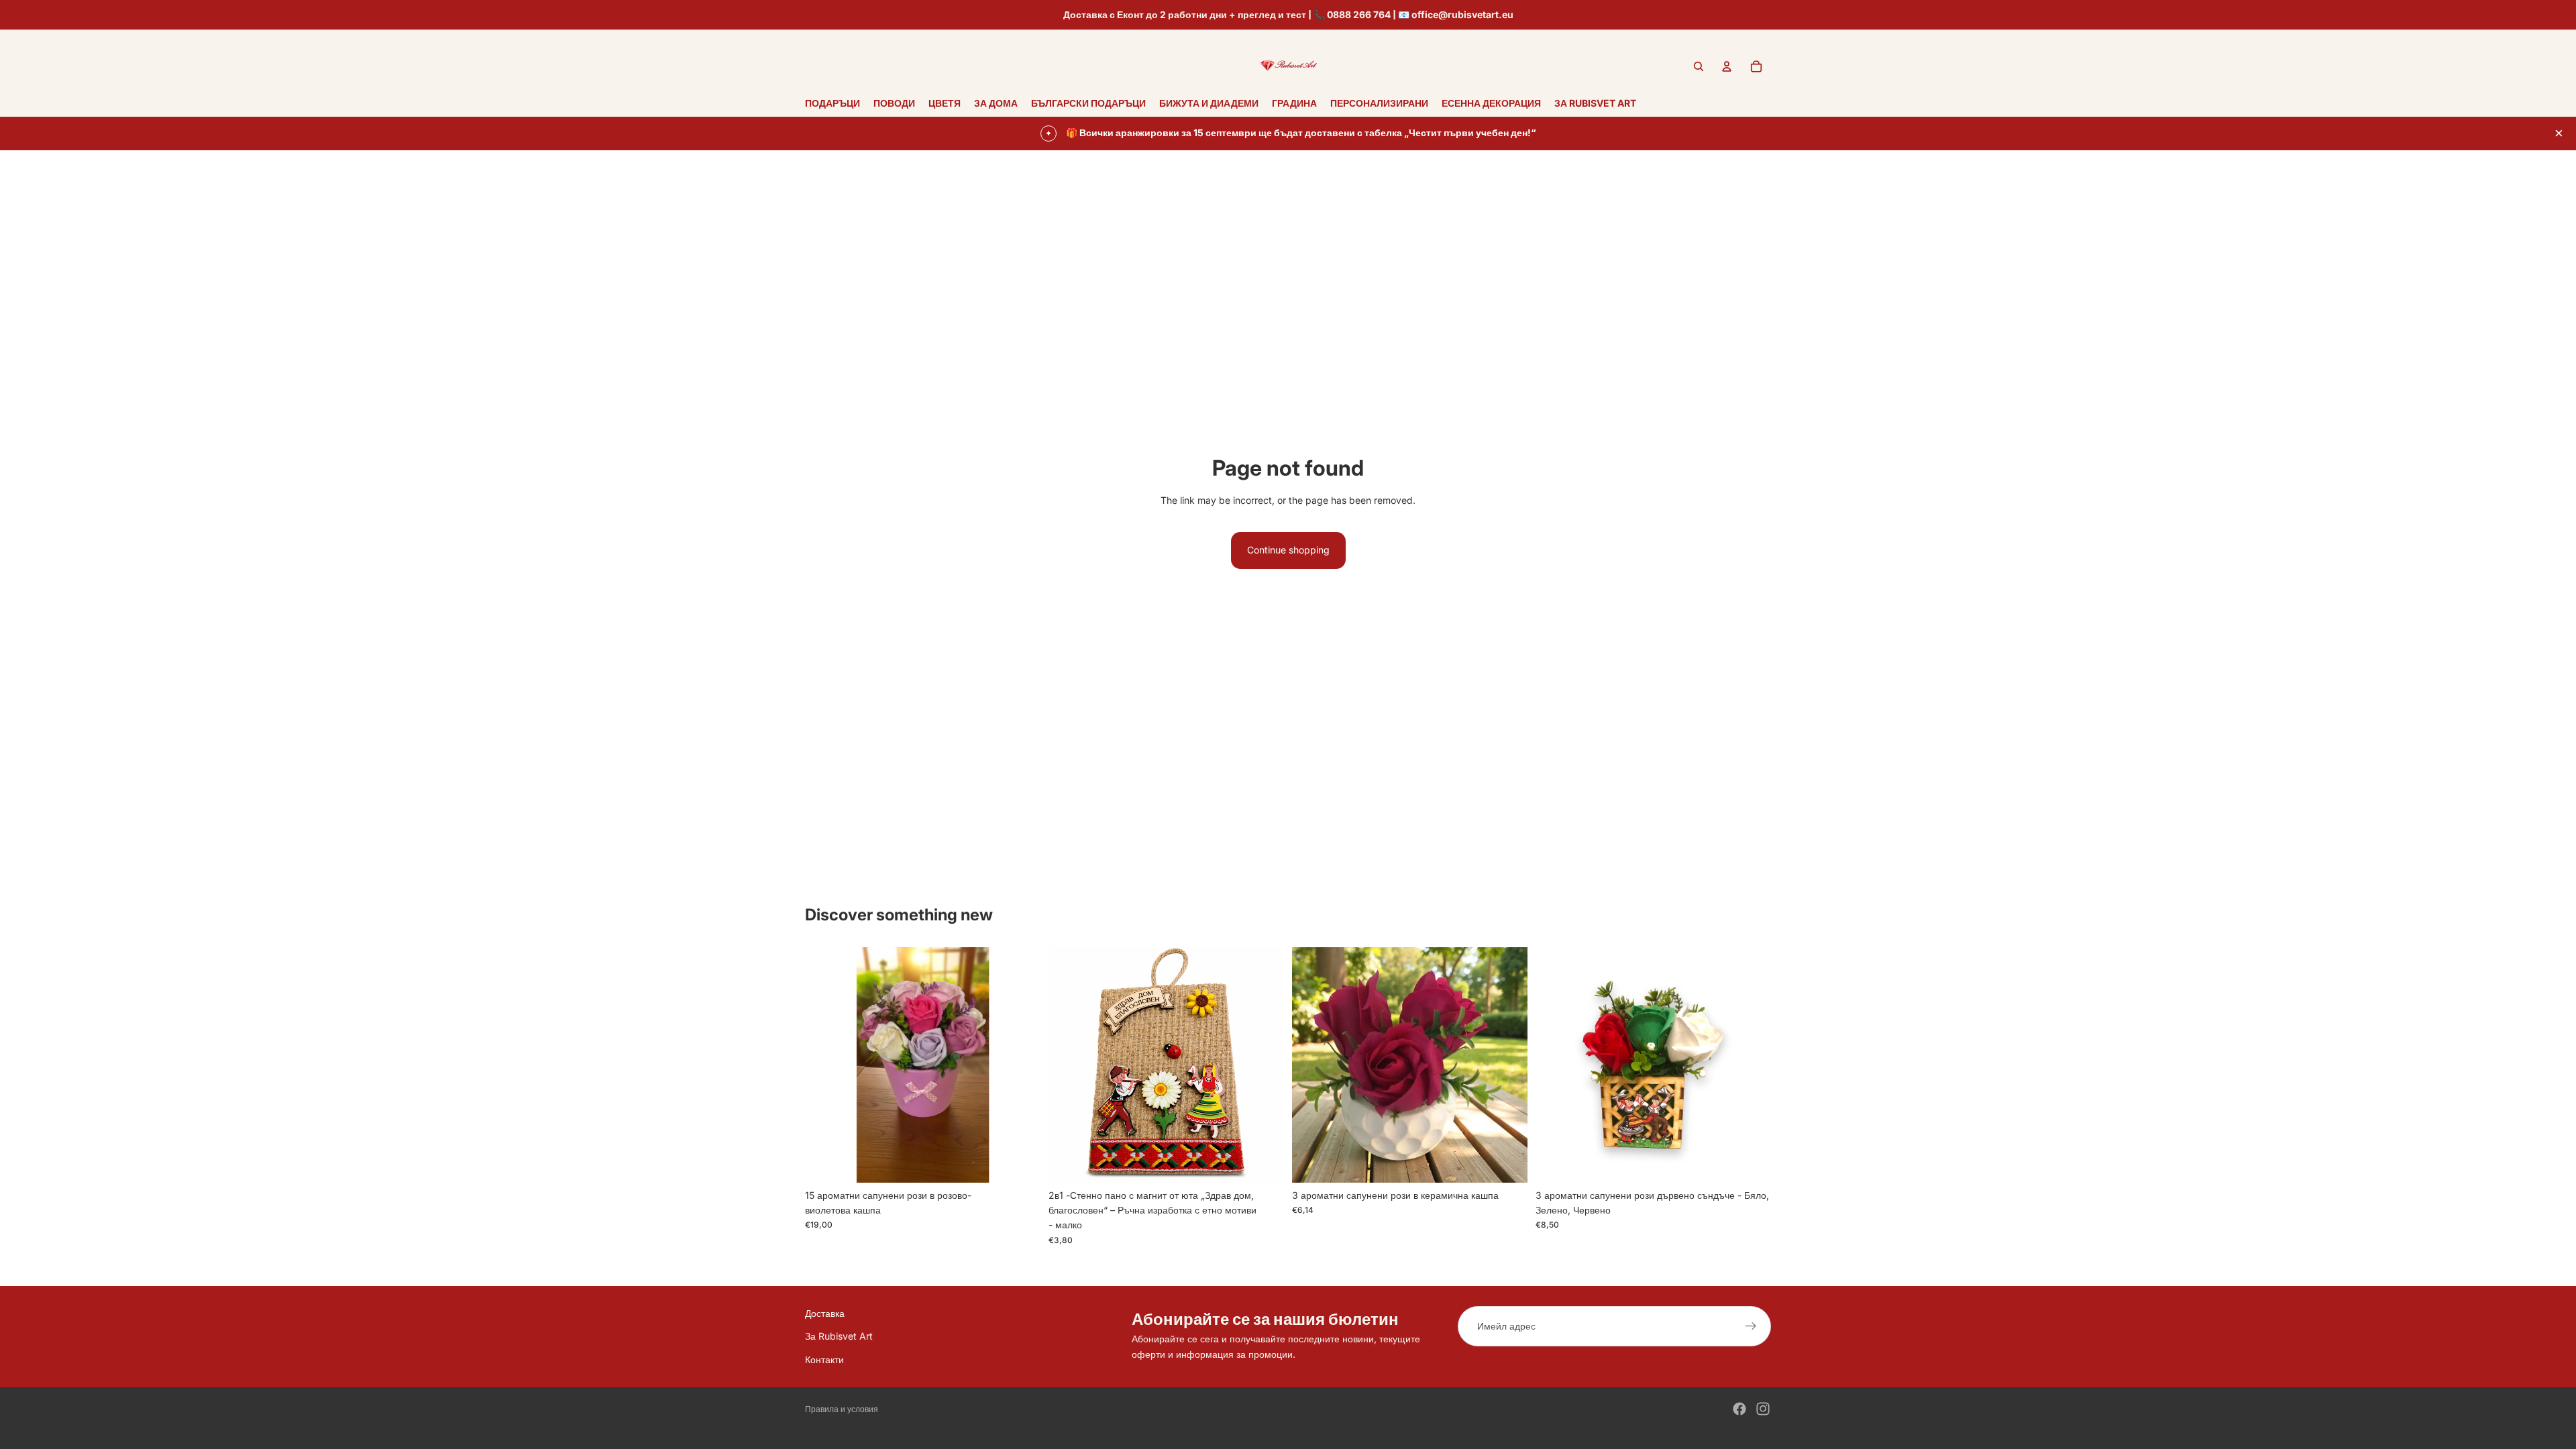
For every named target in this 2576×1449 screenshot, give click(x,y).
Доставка (825, 1313)
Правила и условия (842, 1409)
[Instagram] (1763, 1409)
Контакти (824, 1359)
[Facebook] (1739, 1409)
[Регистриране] (1751, 1326)
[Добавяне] (1020, 1162)
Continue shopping (1288, 550)
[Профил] (1727, 66)
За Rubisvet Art (839, 1336)
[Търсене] (1699, 66)
